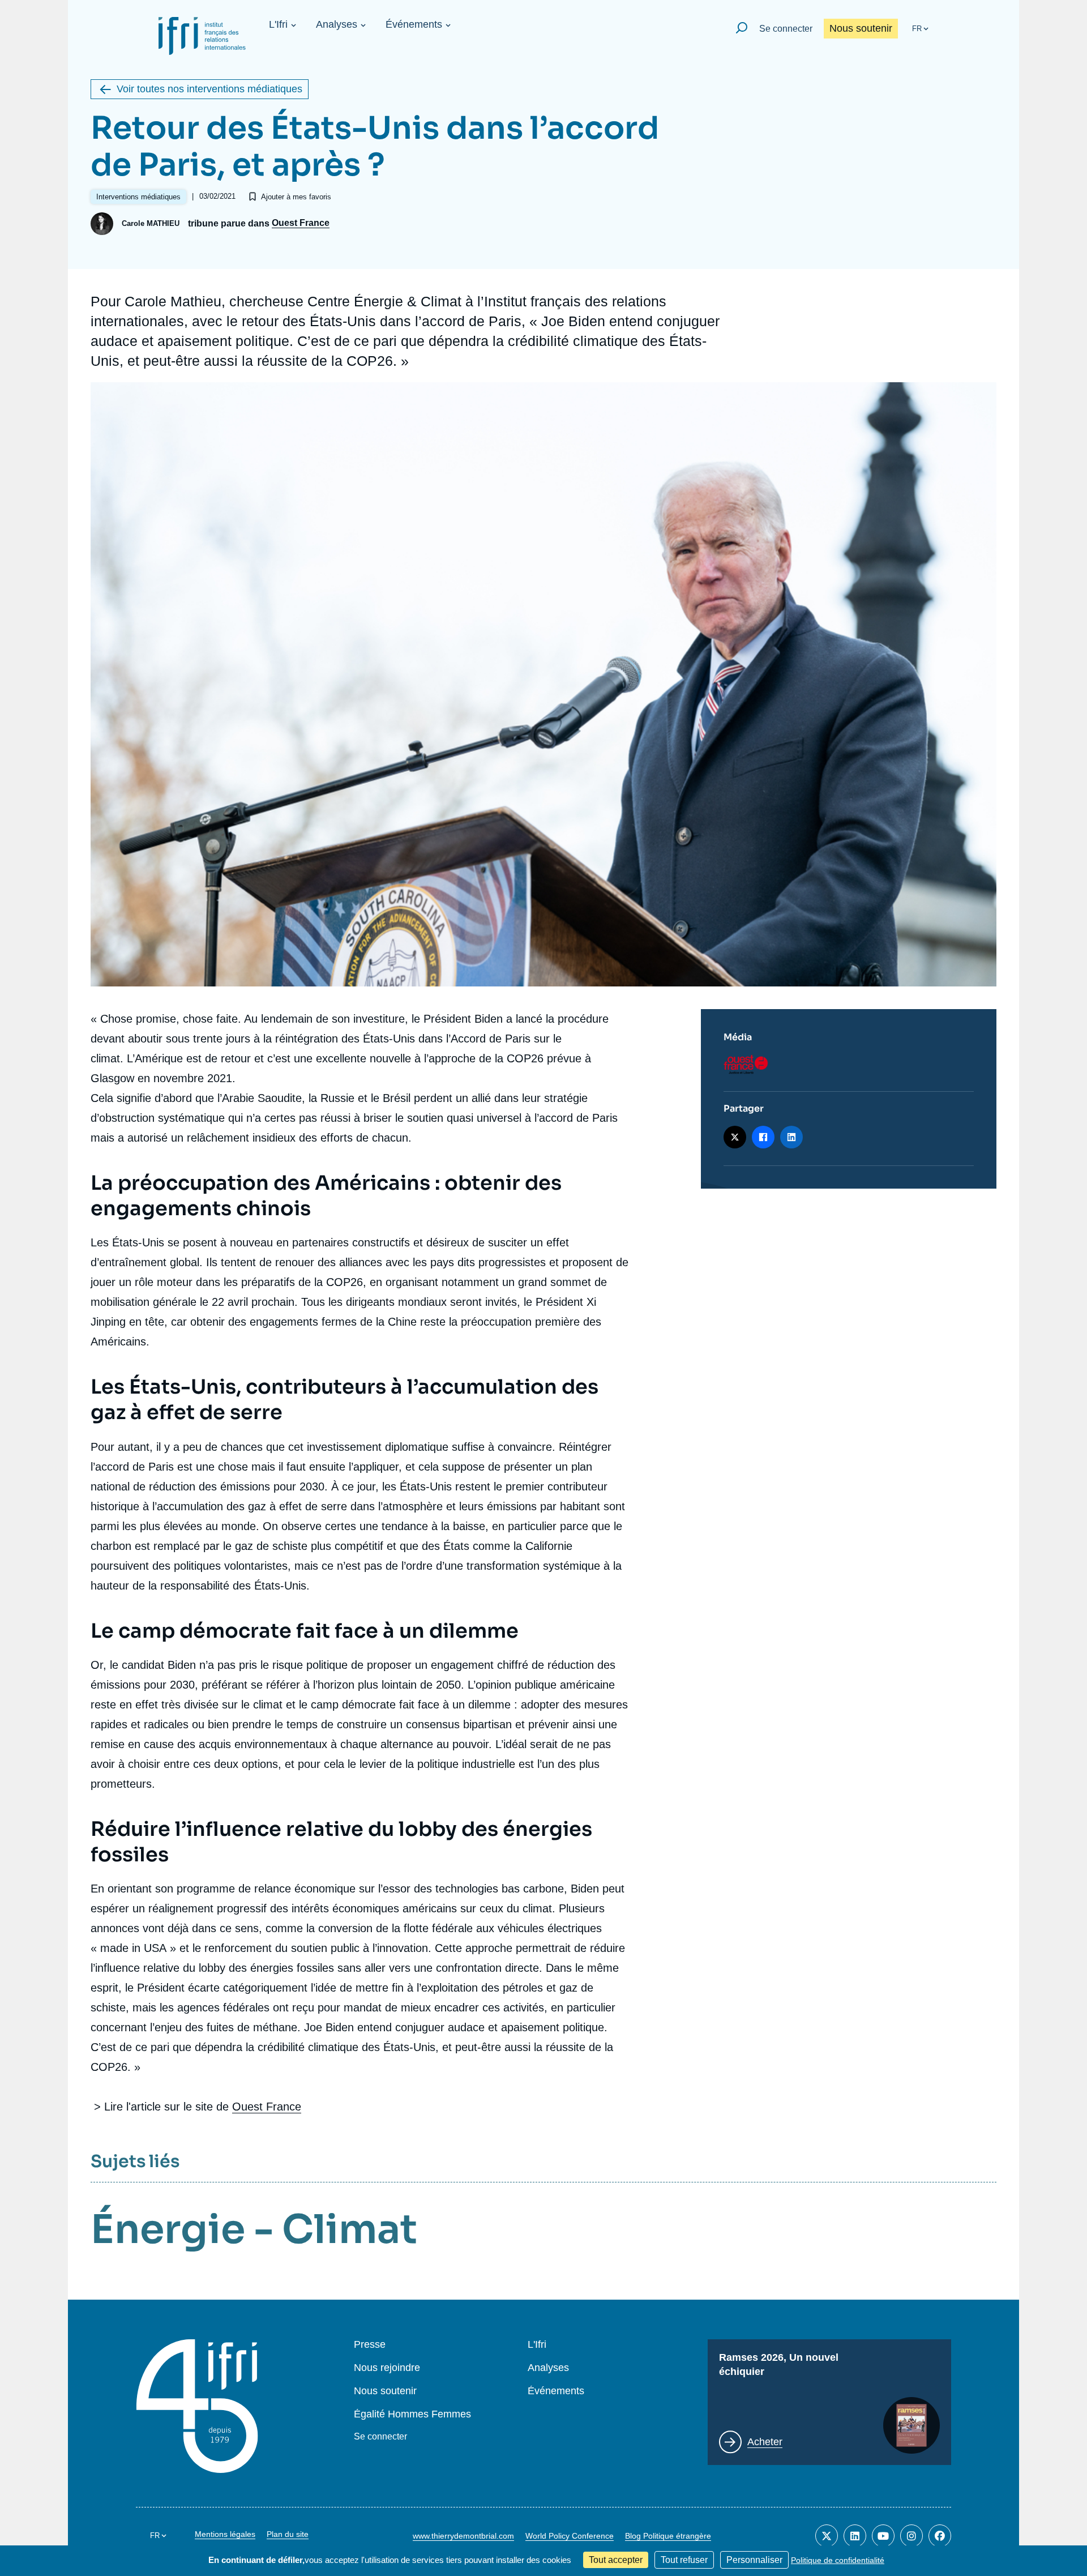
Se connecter (786, 29)
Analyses (337, 24)
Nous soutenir (861, 28)
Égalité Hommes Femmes (412, 2414)
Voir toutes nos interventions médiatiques (209, 89)
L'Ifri (278, 24)
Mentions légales (225, 2534)
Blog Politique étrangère (668, 2536)
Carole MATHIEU (151, 223)
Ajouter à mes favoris (296, 197)
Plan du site (288, 2534)
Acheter (765, 2442)
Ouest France (301, 223)
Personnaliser (754, 2560)
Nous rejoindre (387, 2368)
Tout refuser (684, 2560)
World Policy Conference (570, 2536)
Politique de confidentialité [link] (838, 2560)
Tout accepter (616, 2560)
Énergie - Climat (254, 2229)
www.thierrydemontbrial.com (463, 2536)
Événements (414, 24)
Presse (370, 2345)
